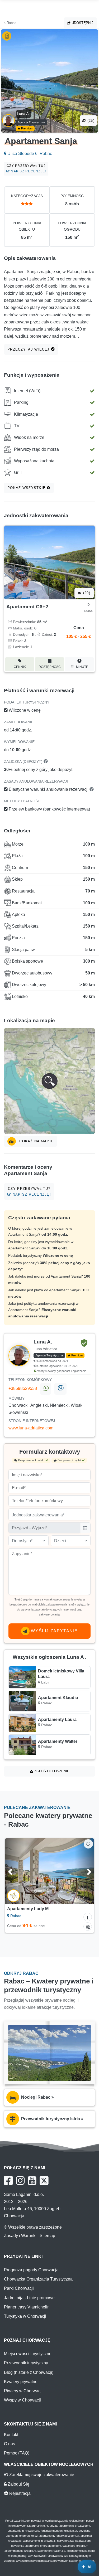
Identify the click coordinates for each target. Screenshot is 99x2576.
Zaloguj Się (18, 2484)
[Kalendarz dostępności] (88, 1927)
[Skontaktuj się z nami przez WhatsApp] (46, 1389)
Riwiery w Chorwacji (23, 2391)
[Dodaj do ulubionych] (88, 1844)
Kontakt (11, 2435)
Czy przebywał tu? (26, 169)
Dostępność (50, 667)
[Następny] (84, 1871)
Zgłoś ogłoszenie (51, 1771)
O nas (10, 2444)
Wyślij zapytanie (54, 1631)
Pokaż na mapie (36, 1141)
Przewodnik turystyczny (26, 2363)
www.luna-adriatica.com (31, 1428)
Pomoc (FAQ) (17, 2453)
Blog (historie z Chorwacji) (29, 2372)
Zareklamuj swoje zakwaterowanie (41, 2475)
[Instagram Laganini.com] (20, 2181)
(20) (86, 593)
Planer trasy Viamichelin (27, 2307)
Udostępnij (82, 23)
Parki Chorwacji (19, 2288)
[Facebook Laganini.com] (8, 2181)
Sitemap (47, 2236)
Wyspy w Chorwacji (22, 2400)
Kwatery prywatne (21, 2382)
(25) (90, 121)
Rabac (11, 23)
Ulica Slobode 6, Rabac (29, 154)
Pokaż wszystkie (27, 488)
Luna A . (24, 114)
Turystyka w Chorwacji (25, 2316)
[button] (49, 1081)
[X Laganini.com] (44, 2181)
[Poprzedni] (15, 1871)
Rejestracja (19, 2493)
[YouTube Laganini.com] (32, 2181)
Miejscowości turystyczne (28, 2354)
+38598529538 (23, 1388)
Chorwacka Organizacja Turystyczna (38, 2279)
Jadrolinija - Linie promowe (29, 2298)
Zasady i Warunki (20, 2236)
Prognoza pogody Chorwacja (31, 2270)
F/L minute (79, 667)
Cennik (20, 667)
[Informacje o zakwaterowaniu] (88, 1917)
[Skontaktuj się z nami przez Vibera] (60, 1389)
